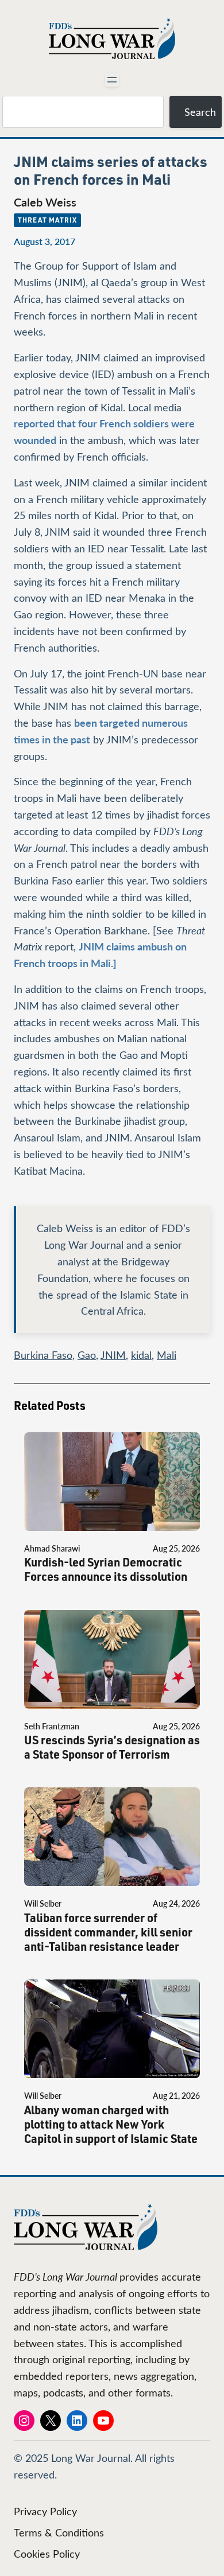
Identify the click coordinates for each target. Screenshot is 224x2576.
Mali (167, 1355)
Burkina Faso (43, 1355)
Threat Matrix (47, 220)
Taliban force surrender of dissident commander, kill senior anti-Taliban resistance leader (108, 1932)
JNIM (113, 1355)
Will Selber (43, 1903)
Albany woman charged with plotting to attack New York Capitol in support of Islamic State (111, 2124)
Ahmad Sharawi (52, 1548)
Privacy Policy (45, 2511)
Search (200, 112)
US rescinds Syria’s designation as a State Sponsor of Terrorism (112, 1747)
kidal (141, 1355)
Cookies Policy (47, 2554)
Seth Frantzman (52, 1726)
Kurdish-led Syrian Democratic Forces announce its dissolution (106, 1569)
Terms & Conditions (59, 2532)
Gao (87, 1355)
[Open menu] (112, 80)
